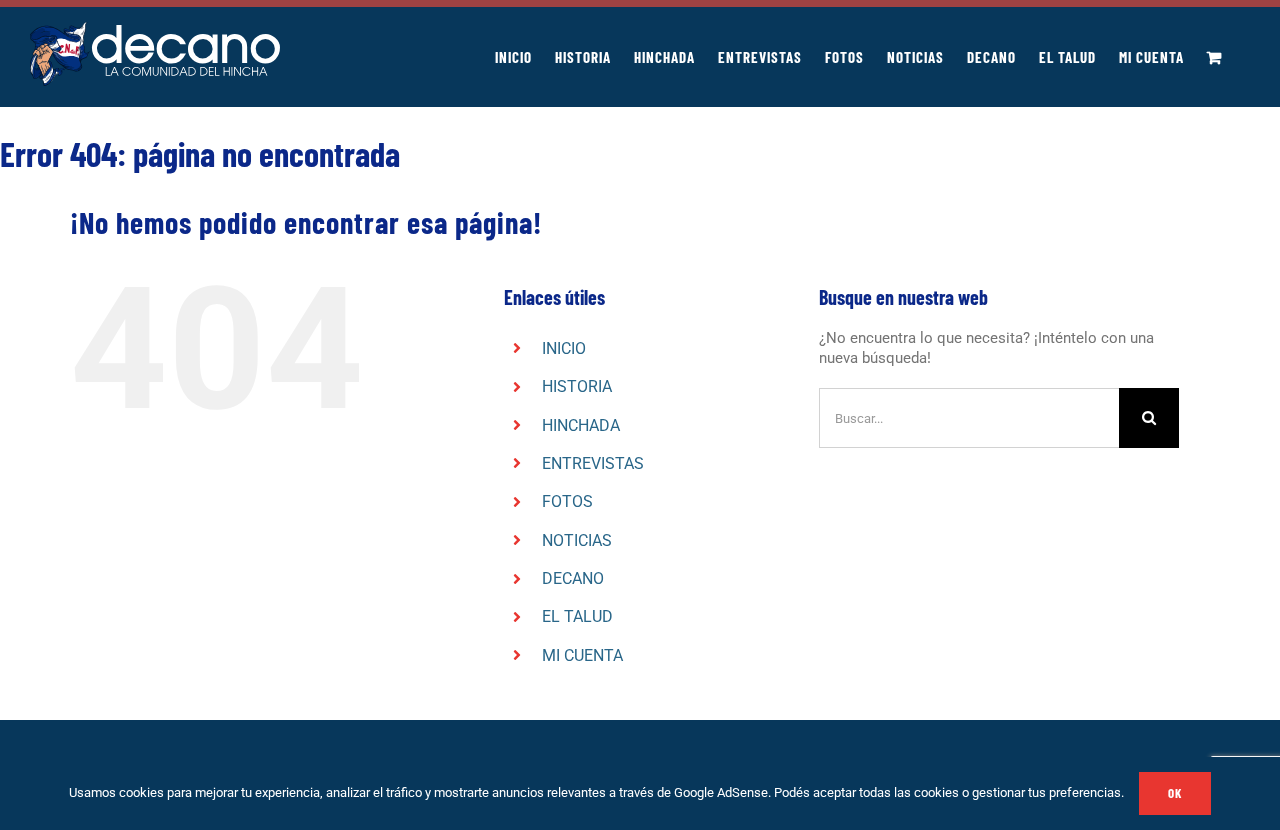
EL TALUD (577, 616)
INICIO (564, 348)
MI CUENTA (582, 655)
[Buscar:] (969, 417)
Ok (1175, 793)
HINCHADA (581, 425)
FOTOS (567, 501)
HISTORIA (577, 386)
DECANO (573, 578)
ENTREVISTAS (593, 463)
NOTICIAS (577, 540)
